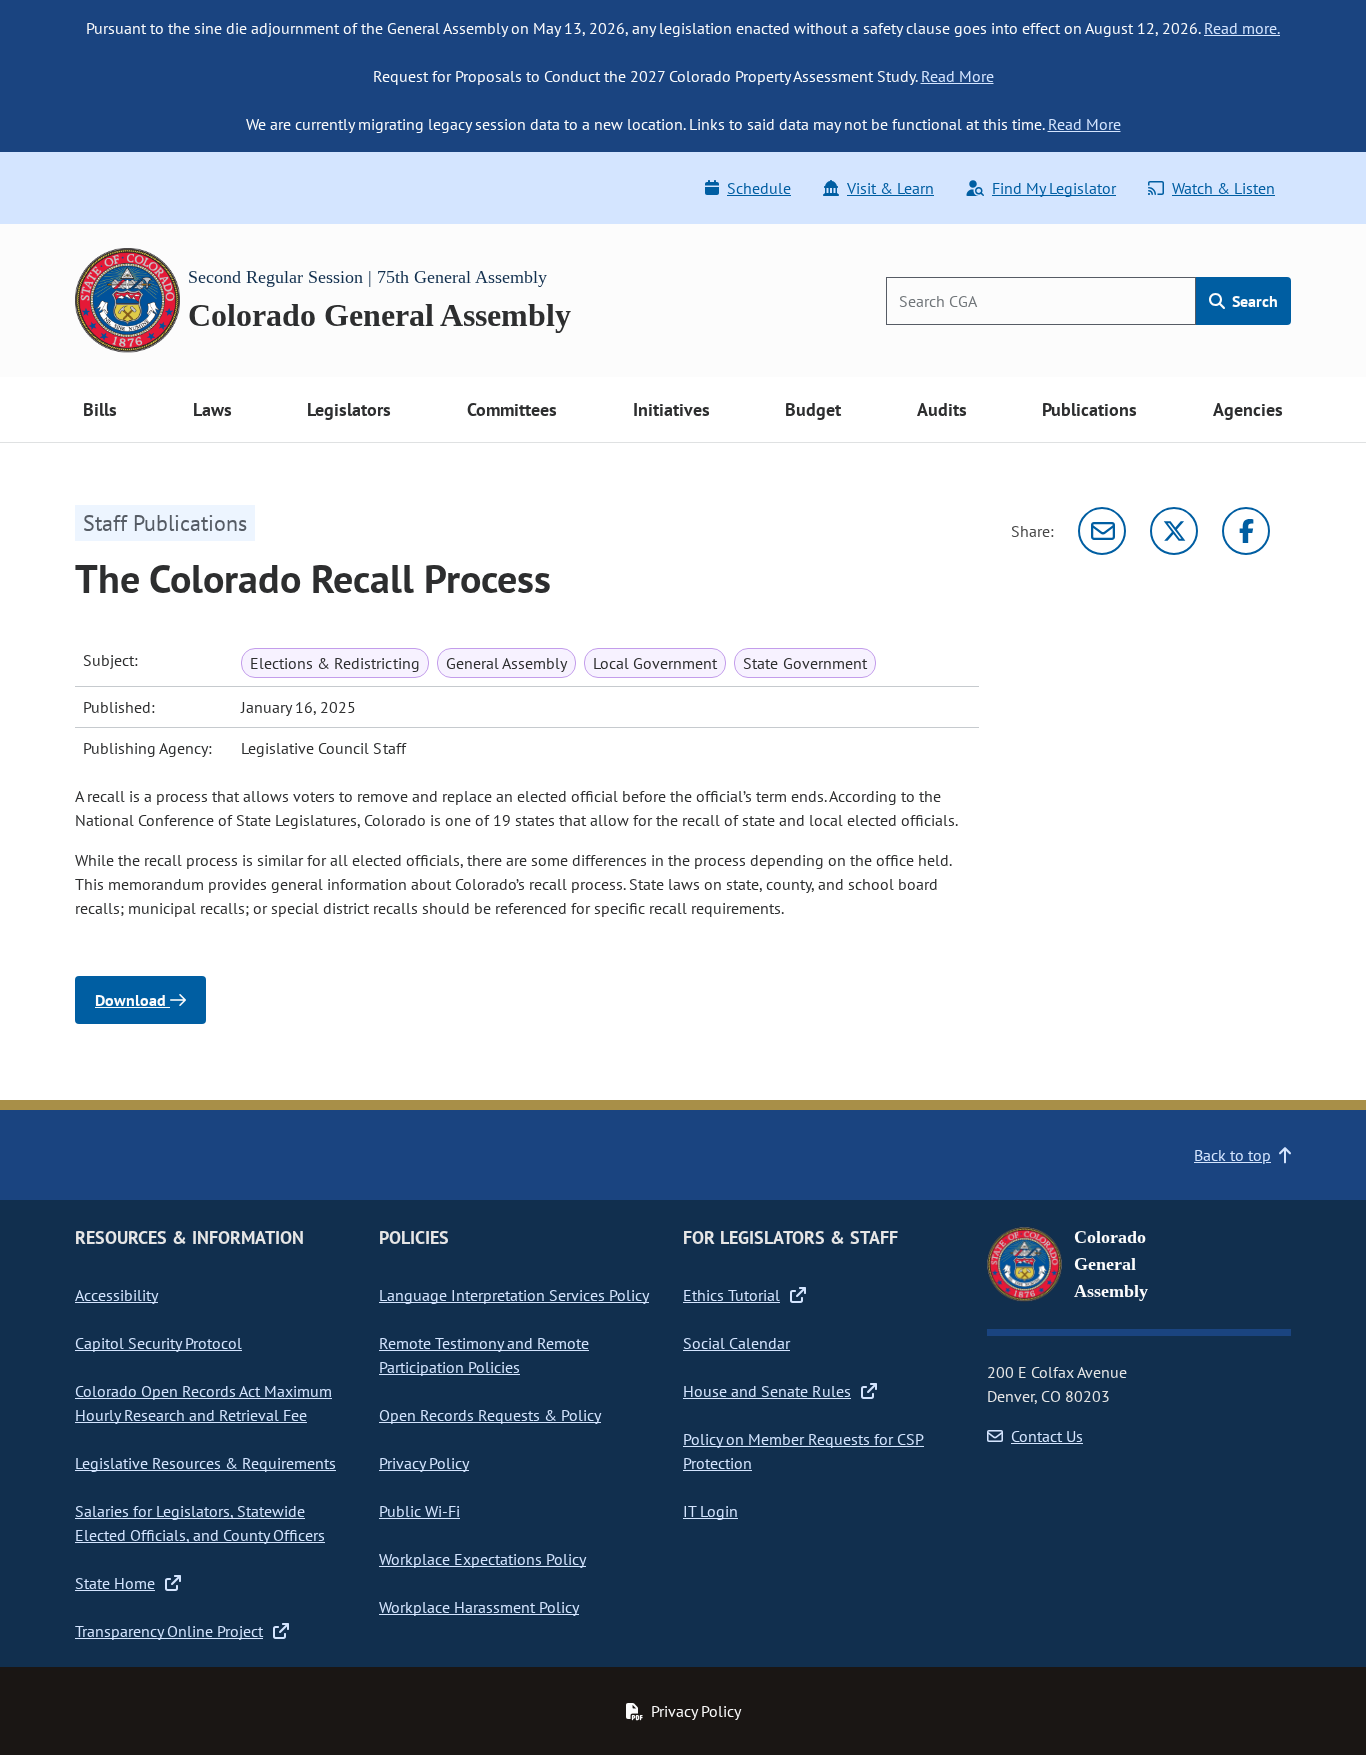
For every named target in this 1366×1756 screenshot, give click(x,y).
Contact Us (1047, 1436)
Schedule (759, 188)
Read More (957, 76)
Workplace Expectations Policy (482, 1559)
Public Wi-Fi (419, 1511)
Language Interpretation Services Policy (514, 1295)
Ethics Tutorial (731, 1295)
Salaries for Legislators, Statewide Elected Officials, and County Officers (200, 1523)
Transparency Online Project (169, 1631)
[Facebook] (1246, 531)
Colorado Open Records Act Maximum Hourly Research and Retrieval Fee (203, 1403)
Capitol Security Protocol (158, 1343)
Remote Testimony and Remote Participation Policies (484, 1355)
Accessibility (116, 1295)
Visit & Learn (890, 188)
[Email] (1102, 531)
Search (1253, 301)
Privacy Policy (424, 1463)
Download (132, 1000)
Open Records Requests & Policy (490, 1415)
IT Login (710, 1511)
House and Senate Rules (767, 1391)
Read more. (1242, 28)
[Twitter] (1174, 531)
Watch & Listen (1223, 188)
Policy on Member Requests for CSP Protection (803, 1451)
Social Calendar (736, 1343)
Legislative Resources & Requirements (205, 1463)
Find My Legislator (1054, 188)
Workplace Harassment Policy (479, 1607)
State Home (115, 1583)
